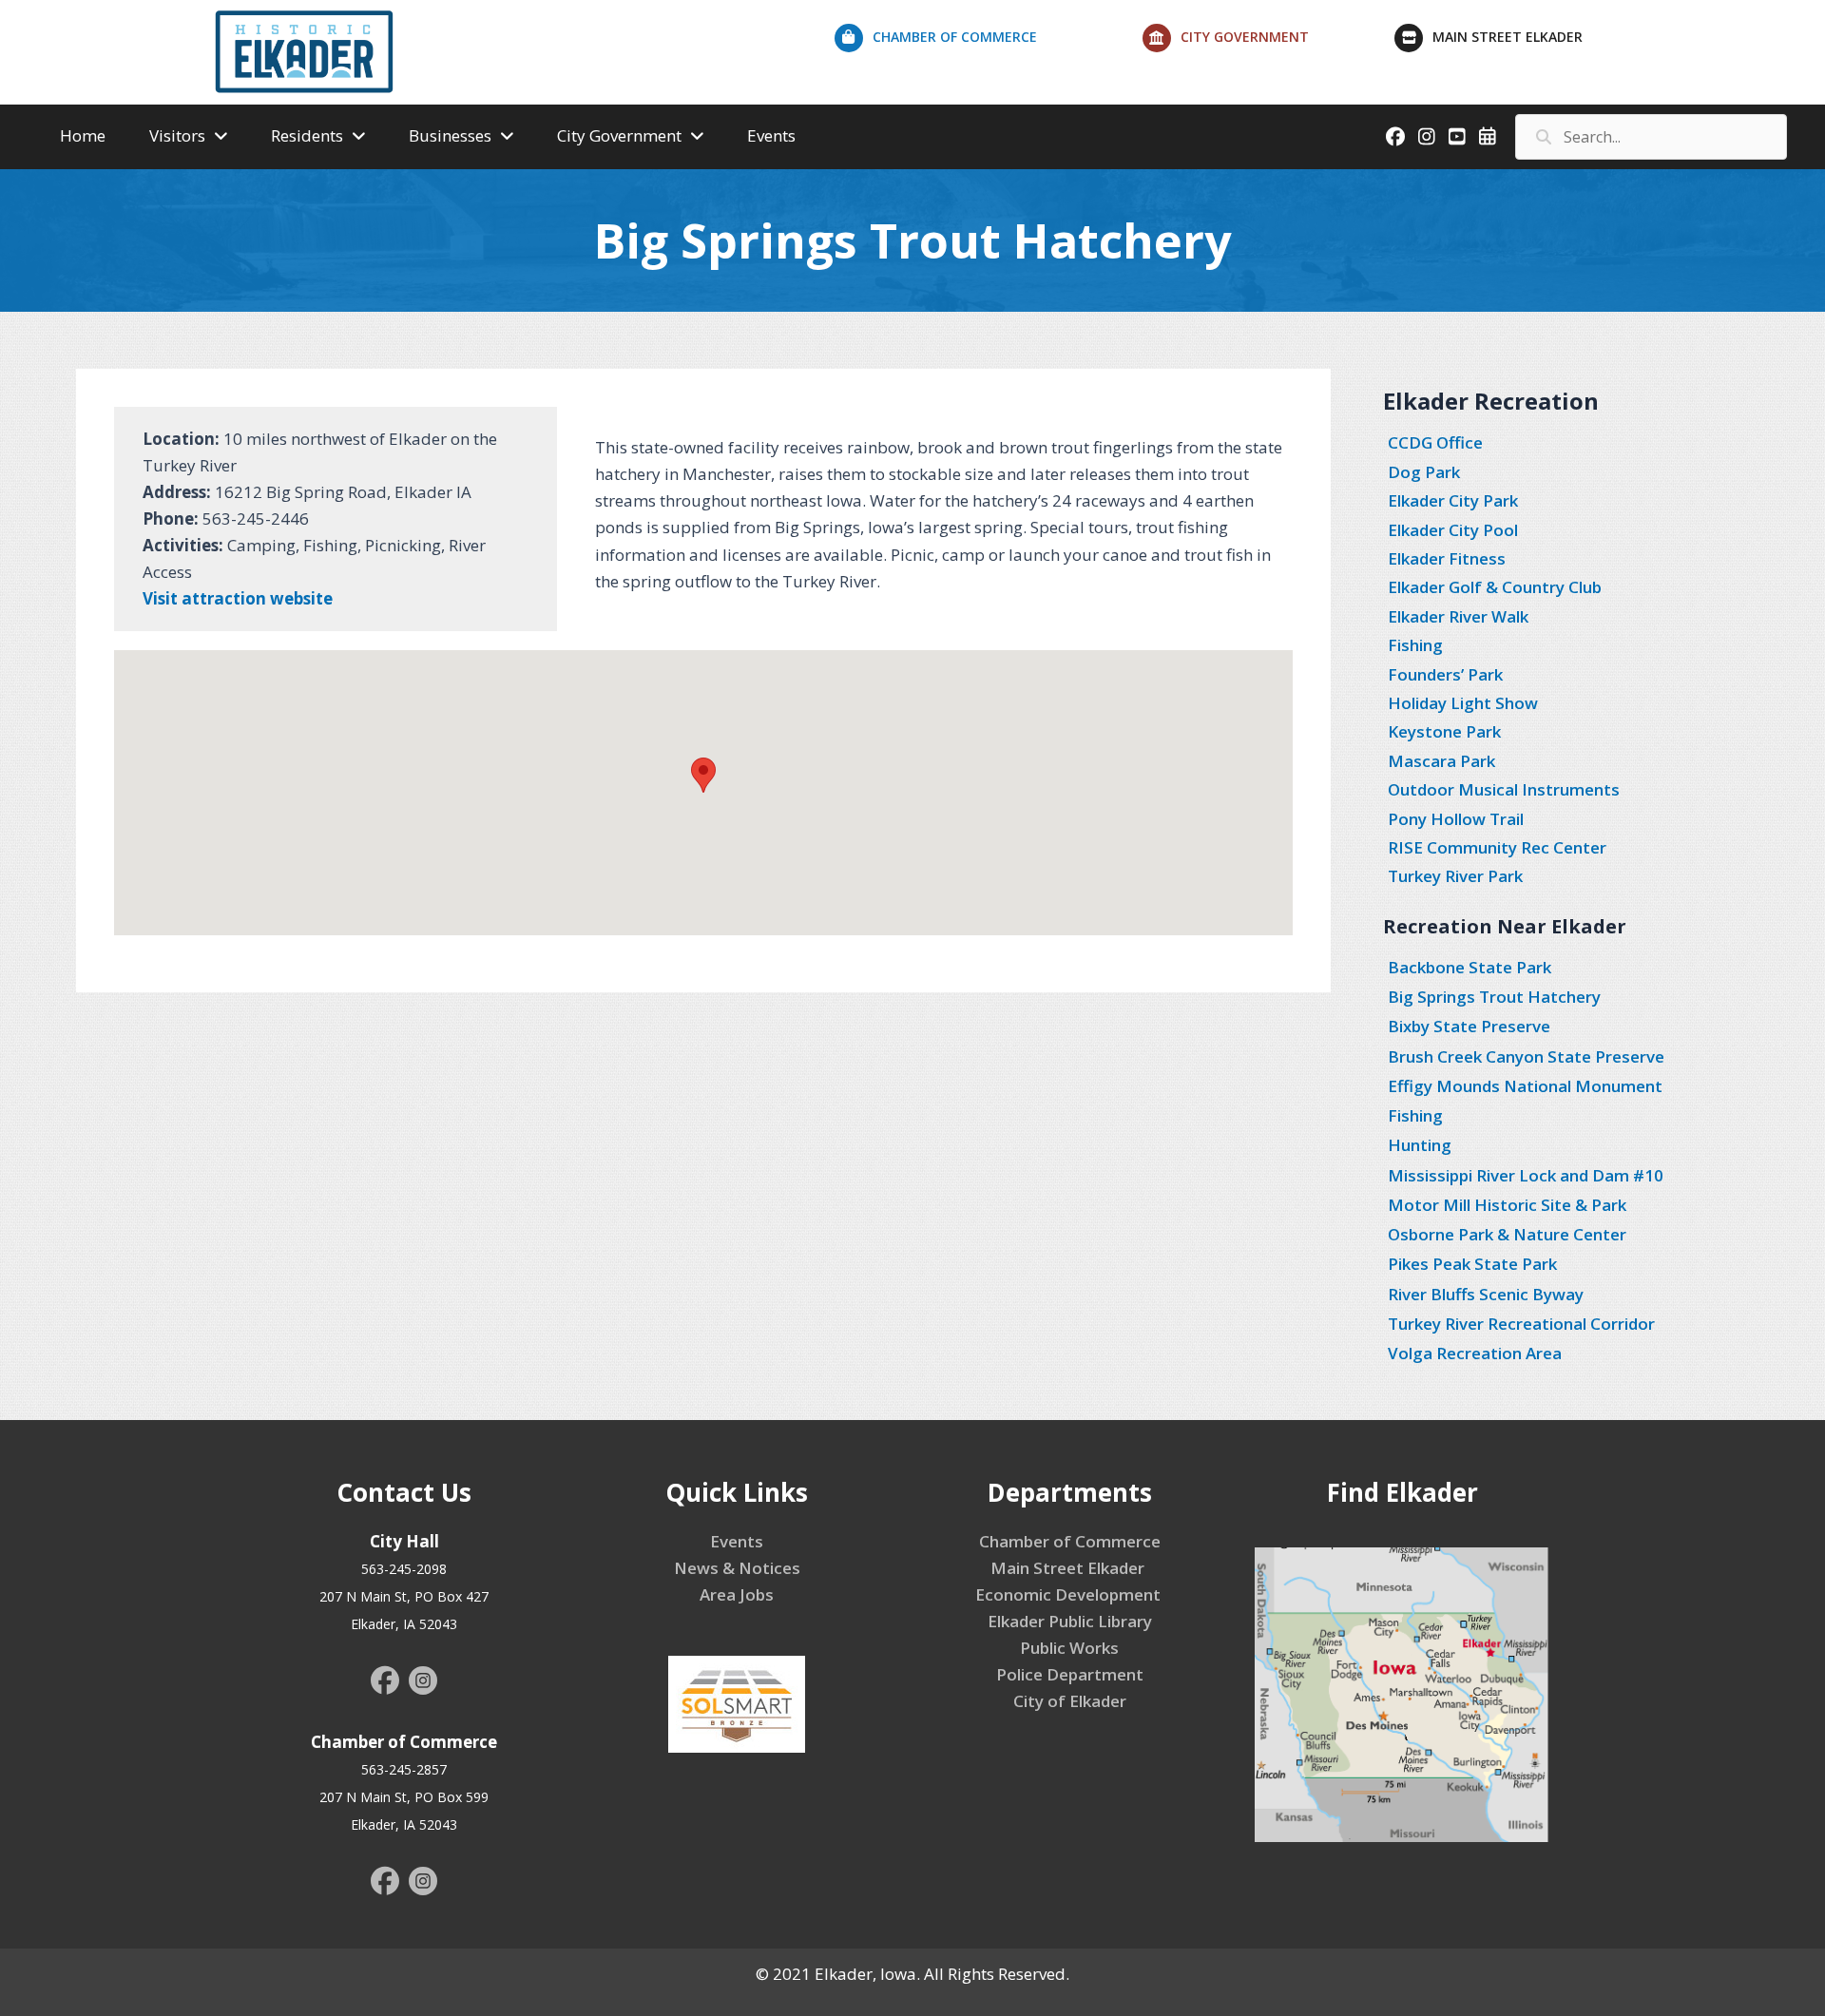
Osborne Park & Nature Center (1507, 1234)
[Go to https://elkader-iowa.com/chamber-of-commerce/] (989, 42)
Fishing (1415, 645)
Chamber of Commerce (1070, 1541)
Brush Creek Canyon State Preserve (1526, 1056)
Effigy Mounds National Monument (1525, 1086)
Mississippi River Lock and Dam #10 (1526, 1175)
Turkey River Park (1455, 876)
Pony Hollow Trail (1456, 819)
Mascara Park (1441, 761)
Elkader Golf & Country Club (1495, 587)
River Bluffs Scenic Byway (1486, 1294)
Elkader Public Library (1070, 1621)
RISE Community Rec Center (1497, 847)
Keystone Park (1444, 731)
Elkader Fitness (1447, 558)
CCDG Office (1435, 442)
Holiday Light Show (1463, 703)
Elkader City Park (1453, 500)
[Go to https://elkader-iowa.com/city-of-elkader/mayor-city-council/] (1269, 42)
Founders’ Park (1445, 674)
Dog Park (1424, 472)
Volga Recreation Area (1475, 1353)
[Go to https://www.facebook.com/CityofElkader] (385, 1682)
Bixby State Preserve (1469, 1026)
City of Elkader (1070, 1701)
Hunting (1420, 1145)
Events (737, 1541)
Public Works (1069, 1648)
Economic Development (1070, 1594)
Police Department (1070, 1674)
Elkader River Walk (1458, 616)
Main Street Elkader (1069, 1568)
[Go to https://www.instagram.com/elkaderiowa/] (423, 1683)
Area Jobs (737, 1594)
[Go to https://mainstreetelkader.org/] (1534, 42)
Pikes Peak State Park (1472, 1264)
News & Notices (737, 1568)
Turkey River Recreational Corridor (1521, 1324)
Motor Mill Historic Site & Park (1507, 1205)
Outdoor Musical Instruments (1504, 789)
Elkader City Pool (1453, 530)
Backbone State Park (1470, 967)
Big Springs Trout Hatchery (1494, 997)
